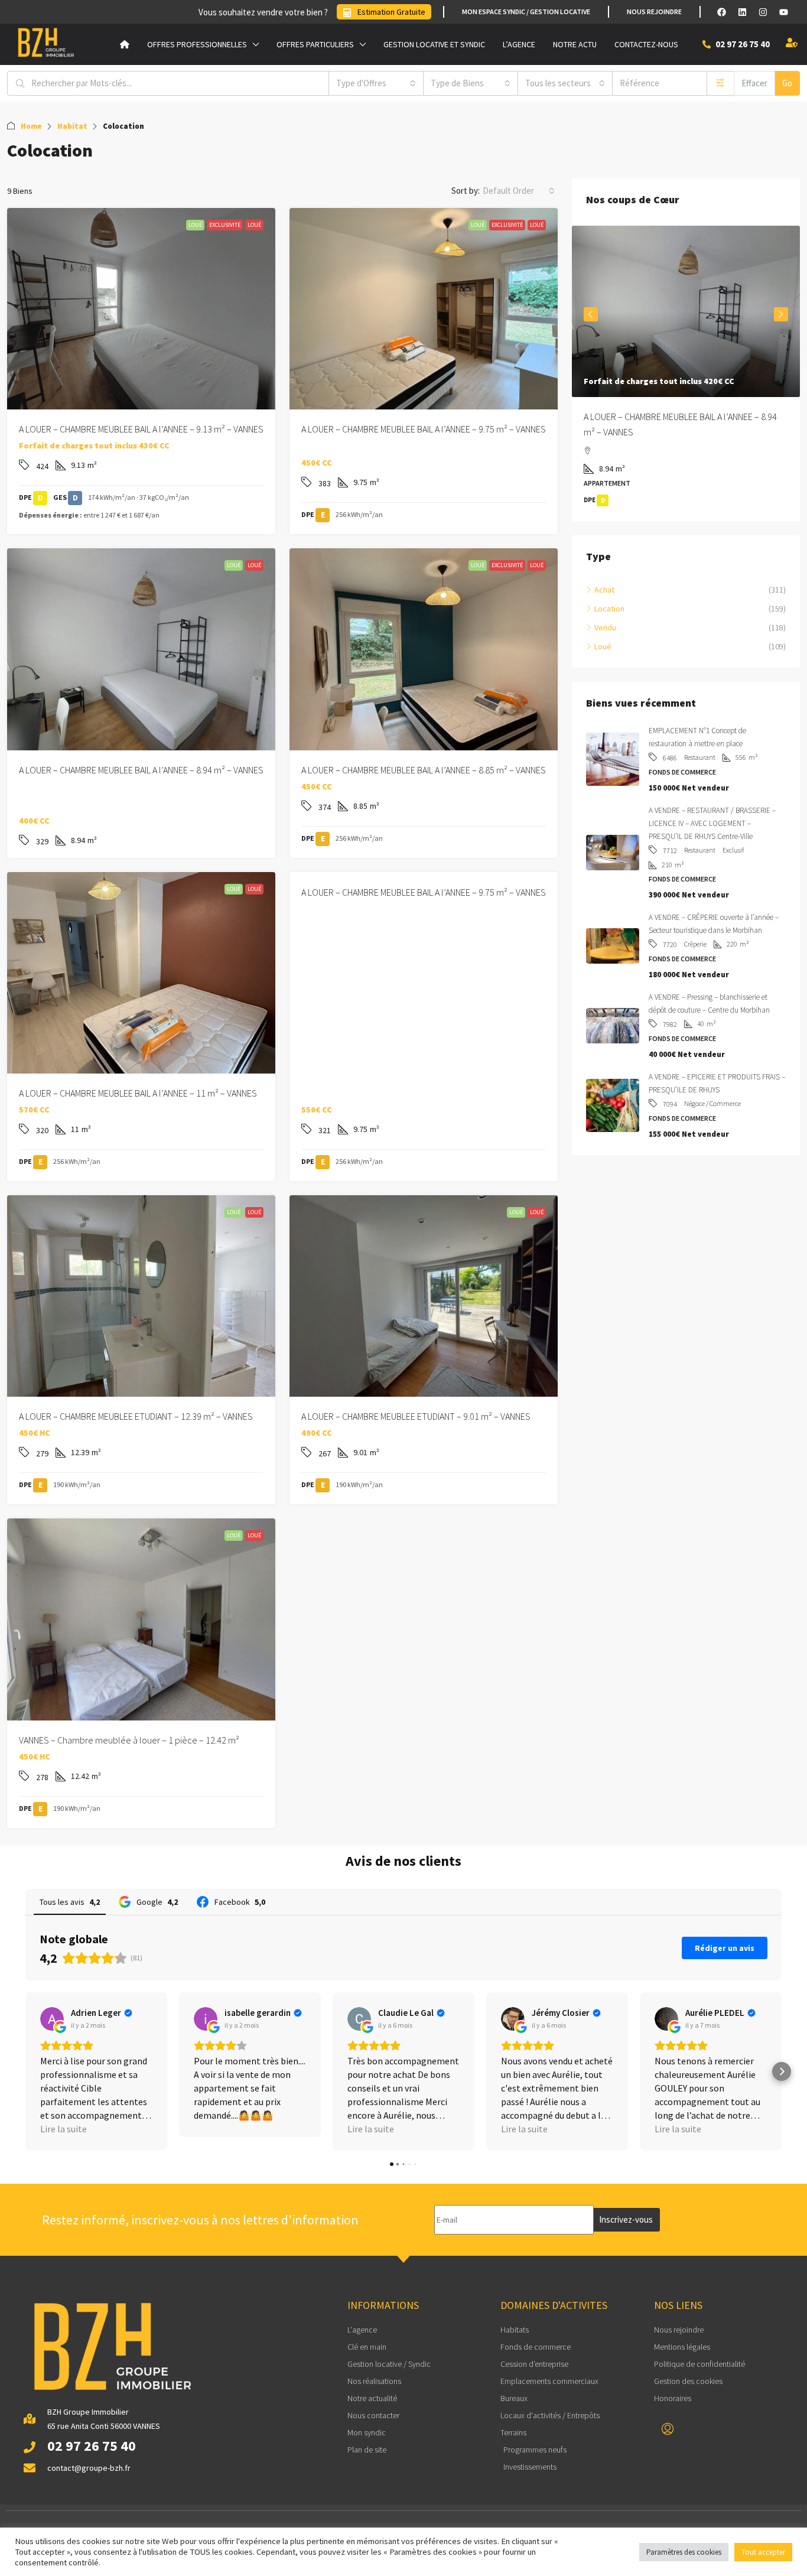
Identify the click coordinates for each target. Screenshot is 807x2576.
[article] (686, 374)
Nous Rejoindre (654, 12)
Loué (195, 225)
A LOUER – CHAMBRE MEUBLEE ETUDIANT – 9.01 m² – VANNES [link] (416, 1416)
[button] (25, 2071)
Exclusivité (225, 225)
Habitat (72, 126)
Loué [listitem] (603, 648)
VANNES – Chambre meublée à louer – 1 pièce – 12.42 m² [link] (129, 1740)
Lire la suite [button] (64, 2129)
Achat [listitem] (604, 591)
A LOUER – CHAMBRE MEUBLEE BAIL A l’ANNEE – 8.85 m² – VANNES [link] (424, 770)
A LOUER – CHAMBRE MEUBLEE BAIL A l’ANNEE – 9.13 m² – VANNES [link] (141, 429)
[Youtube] (783, 12)
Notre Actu (575, 44)
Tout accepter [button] (763, 2552)
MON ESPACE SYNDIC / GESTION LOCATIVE (526, 12)
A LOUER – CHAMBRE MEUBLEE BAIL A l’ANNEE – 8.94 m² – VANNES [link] (141, 770)
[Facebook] (721, 12)
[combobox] (376, 83)
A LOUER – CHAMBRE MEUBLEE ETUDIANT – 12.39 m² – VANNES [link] (136, 1416)
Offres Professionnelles (197, 44)
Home (31, 126)
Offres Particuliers (315, 44)
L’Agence (519, 44)
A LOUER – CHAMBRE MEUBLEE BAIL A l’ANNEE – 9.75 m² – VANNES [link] (424, 429)
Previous (591, 315)
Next (781, 315)
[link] (141, 309)
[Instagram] (763, 12)
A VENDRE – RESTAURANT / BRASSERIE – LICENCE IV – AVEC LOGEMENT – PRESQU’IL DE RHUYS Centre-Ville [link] (712, 824)
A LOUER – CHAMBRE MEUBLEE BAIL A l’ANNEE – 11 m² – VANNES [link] (138, 1093)
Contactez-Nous (646, 44)
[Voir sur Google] (52, 2019)
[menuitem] (668, 2429)
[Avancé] (720, 83)
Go (787, 83)
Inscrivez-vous (626, 2219)
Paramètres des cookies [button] (684, 2552)
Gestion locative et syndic (434, 44)
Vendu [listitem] (605, 629)
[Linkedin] (742, 12)
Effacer (754, 83)
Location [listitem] (609, 610)
